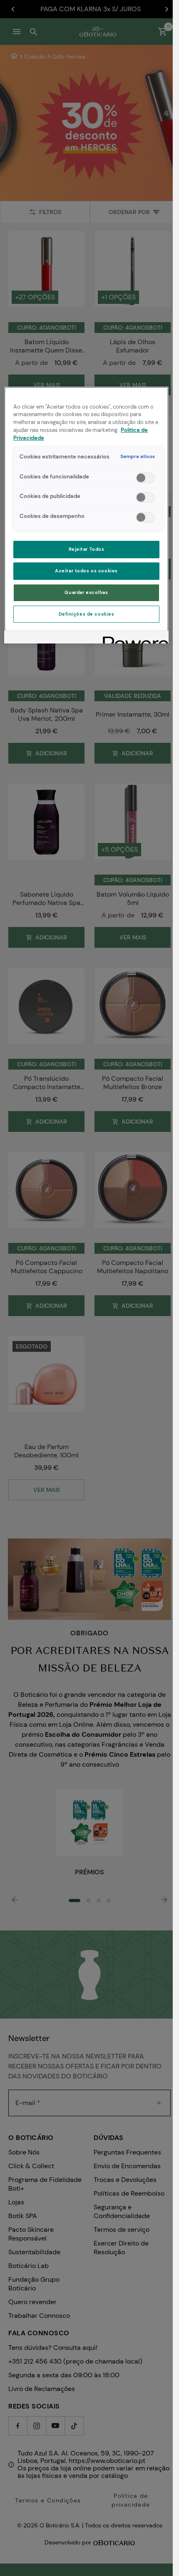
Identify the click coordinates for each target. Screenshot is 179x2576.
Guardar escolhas (86, 593)
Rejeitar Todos (87, 549)
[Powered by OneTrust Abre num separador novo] (133, 638)
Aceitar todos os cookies (86, 571)
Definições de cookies (87, 614)
